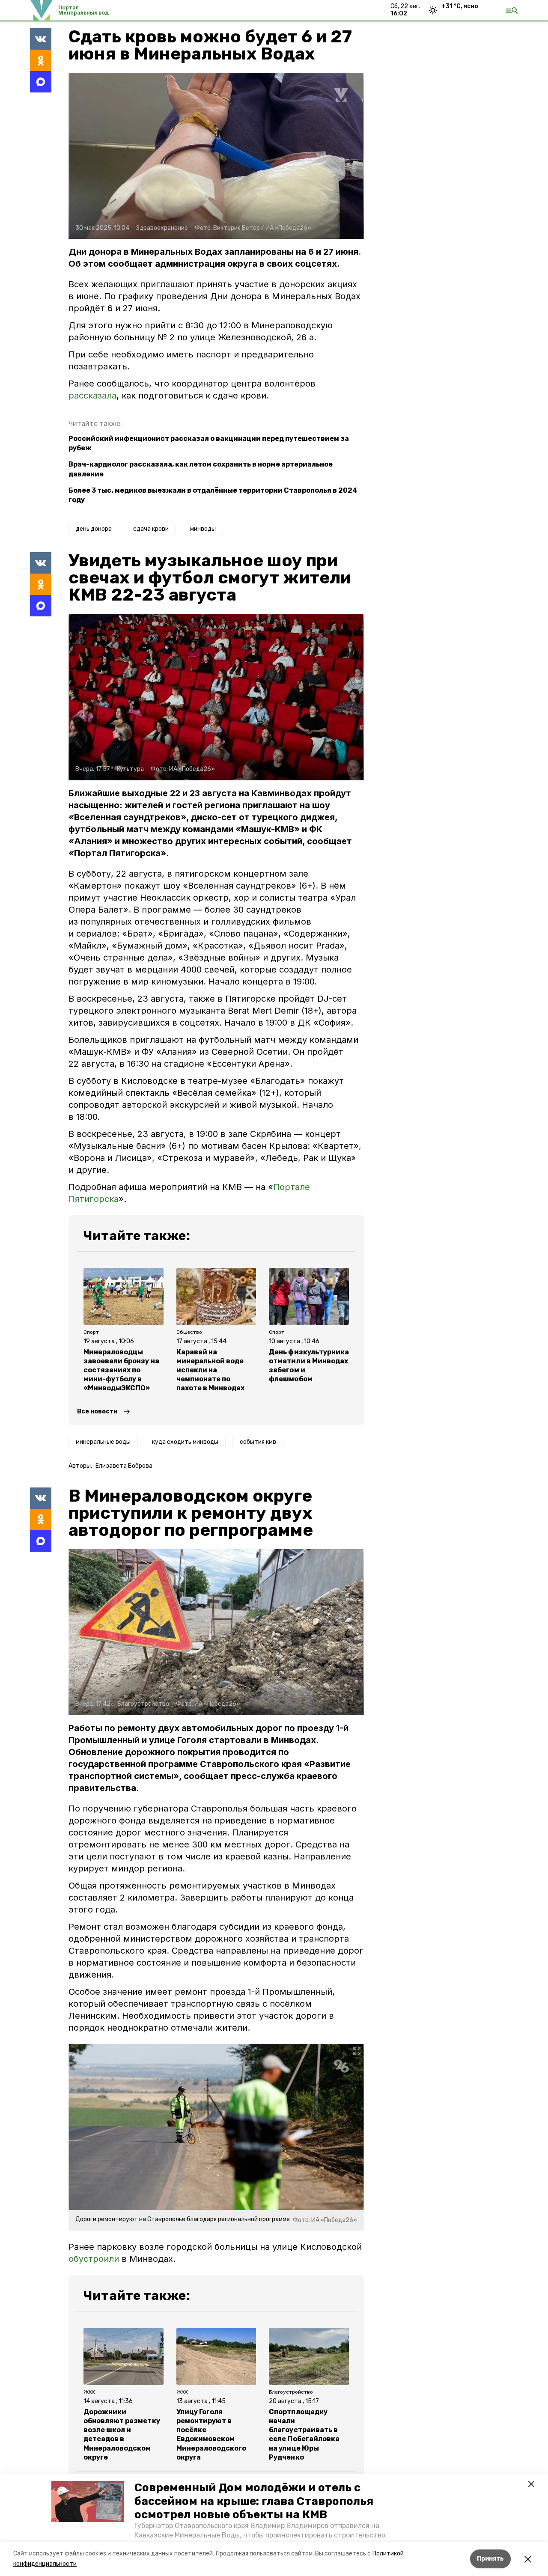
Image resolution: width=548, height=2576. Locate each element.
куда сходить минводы (185, 1442)
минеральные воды (103, 1442)
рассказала (92, 396)
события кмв (258, 1442)
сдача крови (151, 529)
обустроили (94, 2259)
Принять (490, 2559)
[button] (88, 2502)
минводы (203, 529)
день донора (94, 529)
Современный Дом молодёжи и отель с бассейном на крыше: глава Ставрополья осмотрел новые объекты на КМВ (254, 2501)
